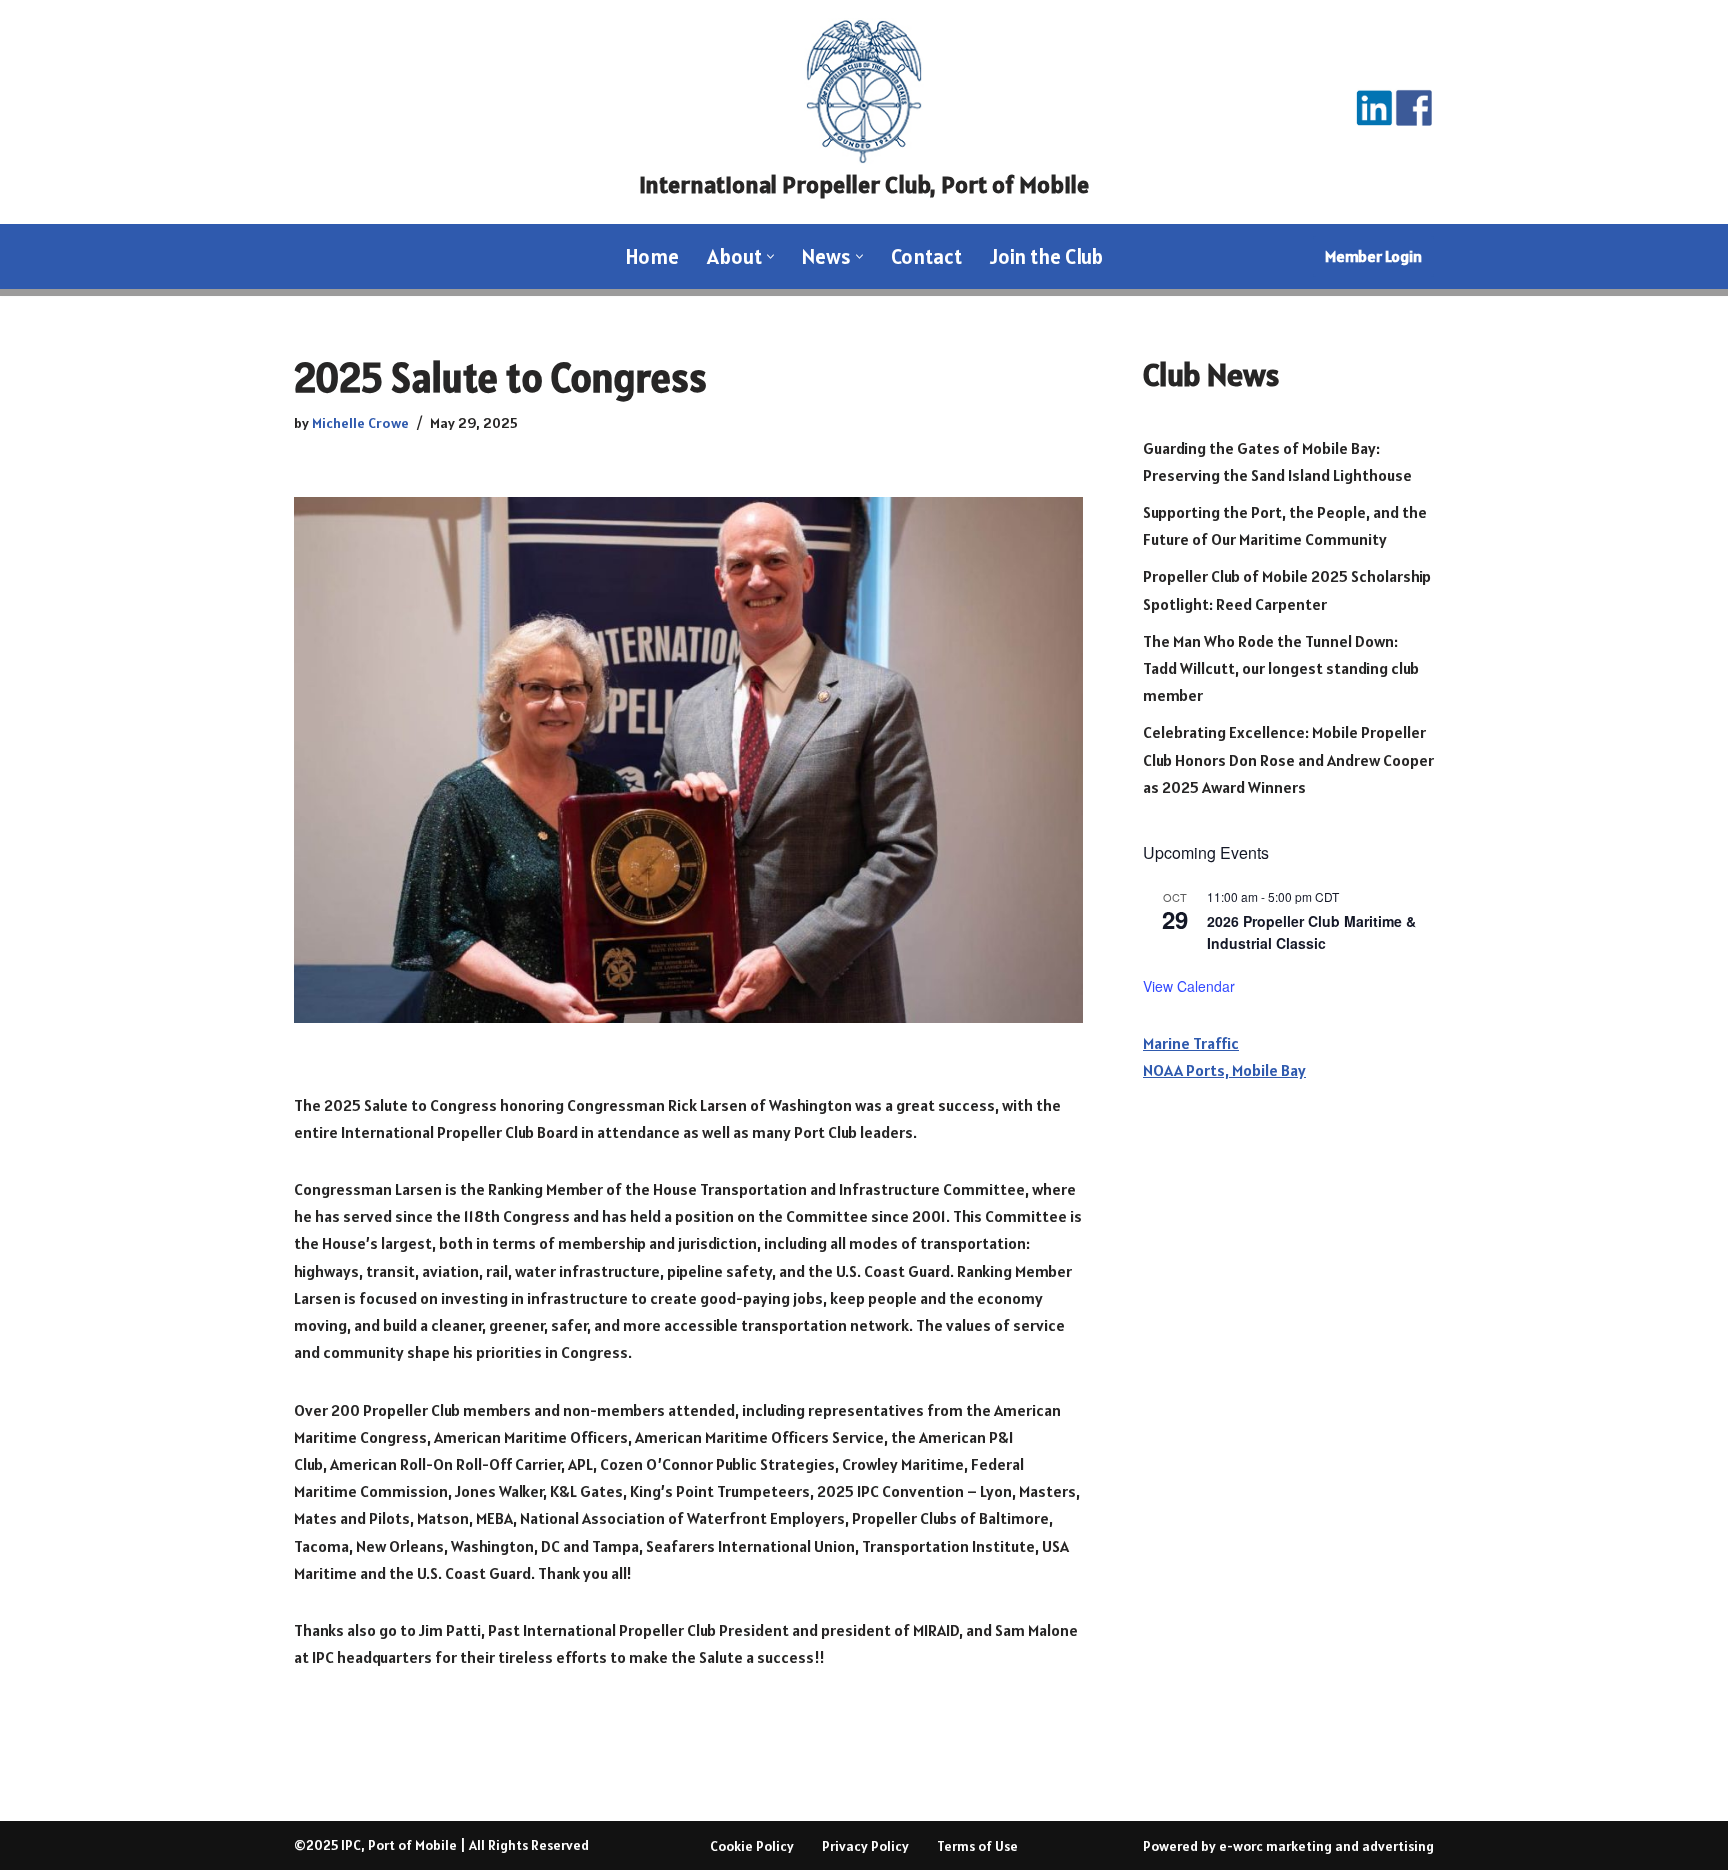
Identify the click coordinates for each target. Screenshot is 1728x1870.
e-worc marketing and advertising (1326, 1846)
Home (652, 256)
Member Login (1373, 256)
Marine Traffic (1191, 1043)
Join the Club (1046, 256)
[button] (770, 256)
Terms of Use (977, 1846)
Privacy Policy (865, 1846)
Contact (926, 256)
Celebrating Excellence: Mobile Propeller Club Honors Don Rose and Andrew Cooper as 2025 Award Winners (1288, 759)
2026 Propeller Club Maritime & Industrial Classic (1311, 932)
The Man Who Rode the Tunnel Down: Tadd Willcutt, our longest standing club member (1281, 668)
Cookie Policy (752, 1846)
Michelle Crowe (360, 423)
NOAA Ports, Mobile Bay (1224, 1070)
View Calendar (1189, 986)
